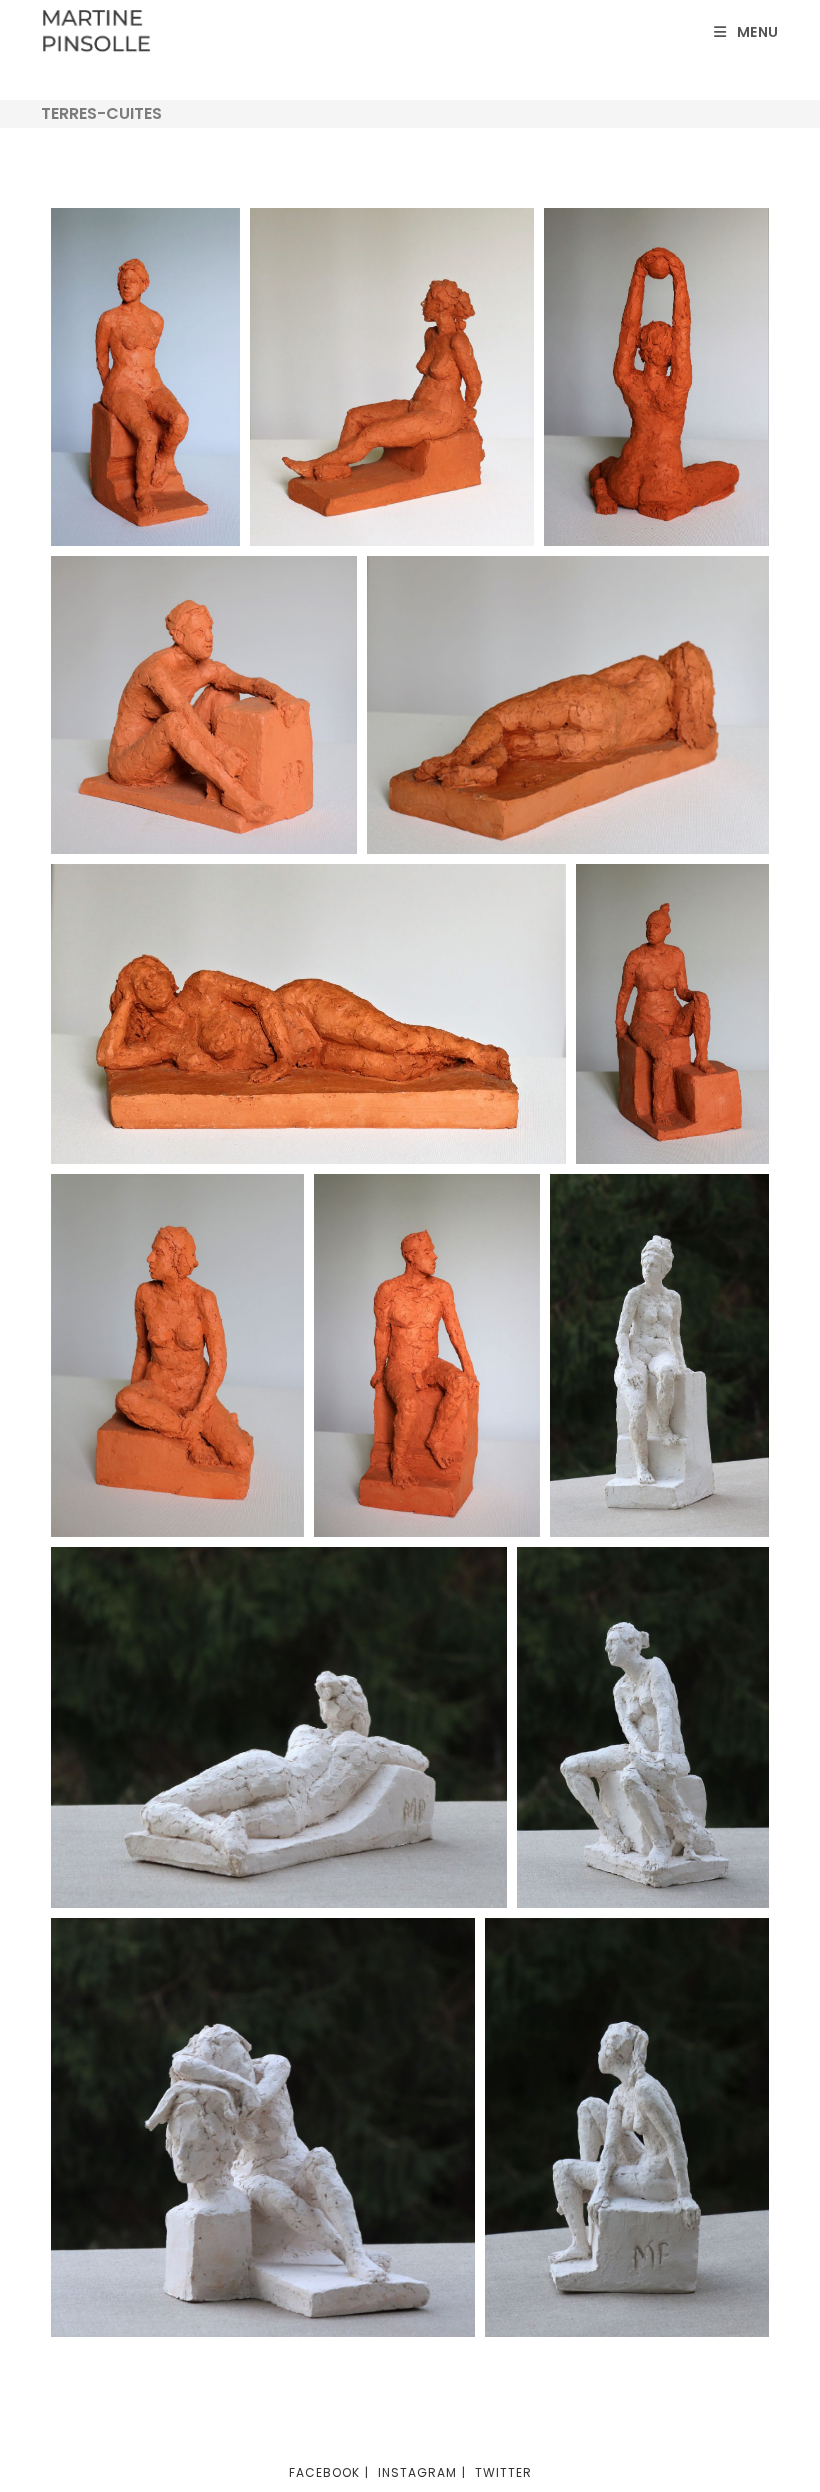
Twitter (503, 2472)
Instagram (417, 2472)
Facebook (324, 2472)
